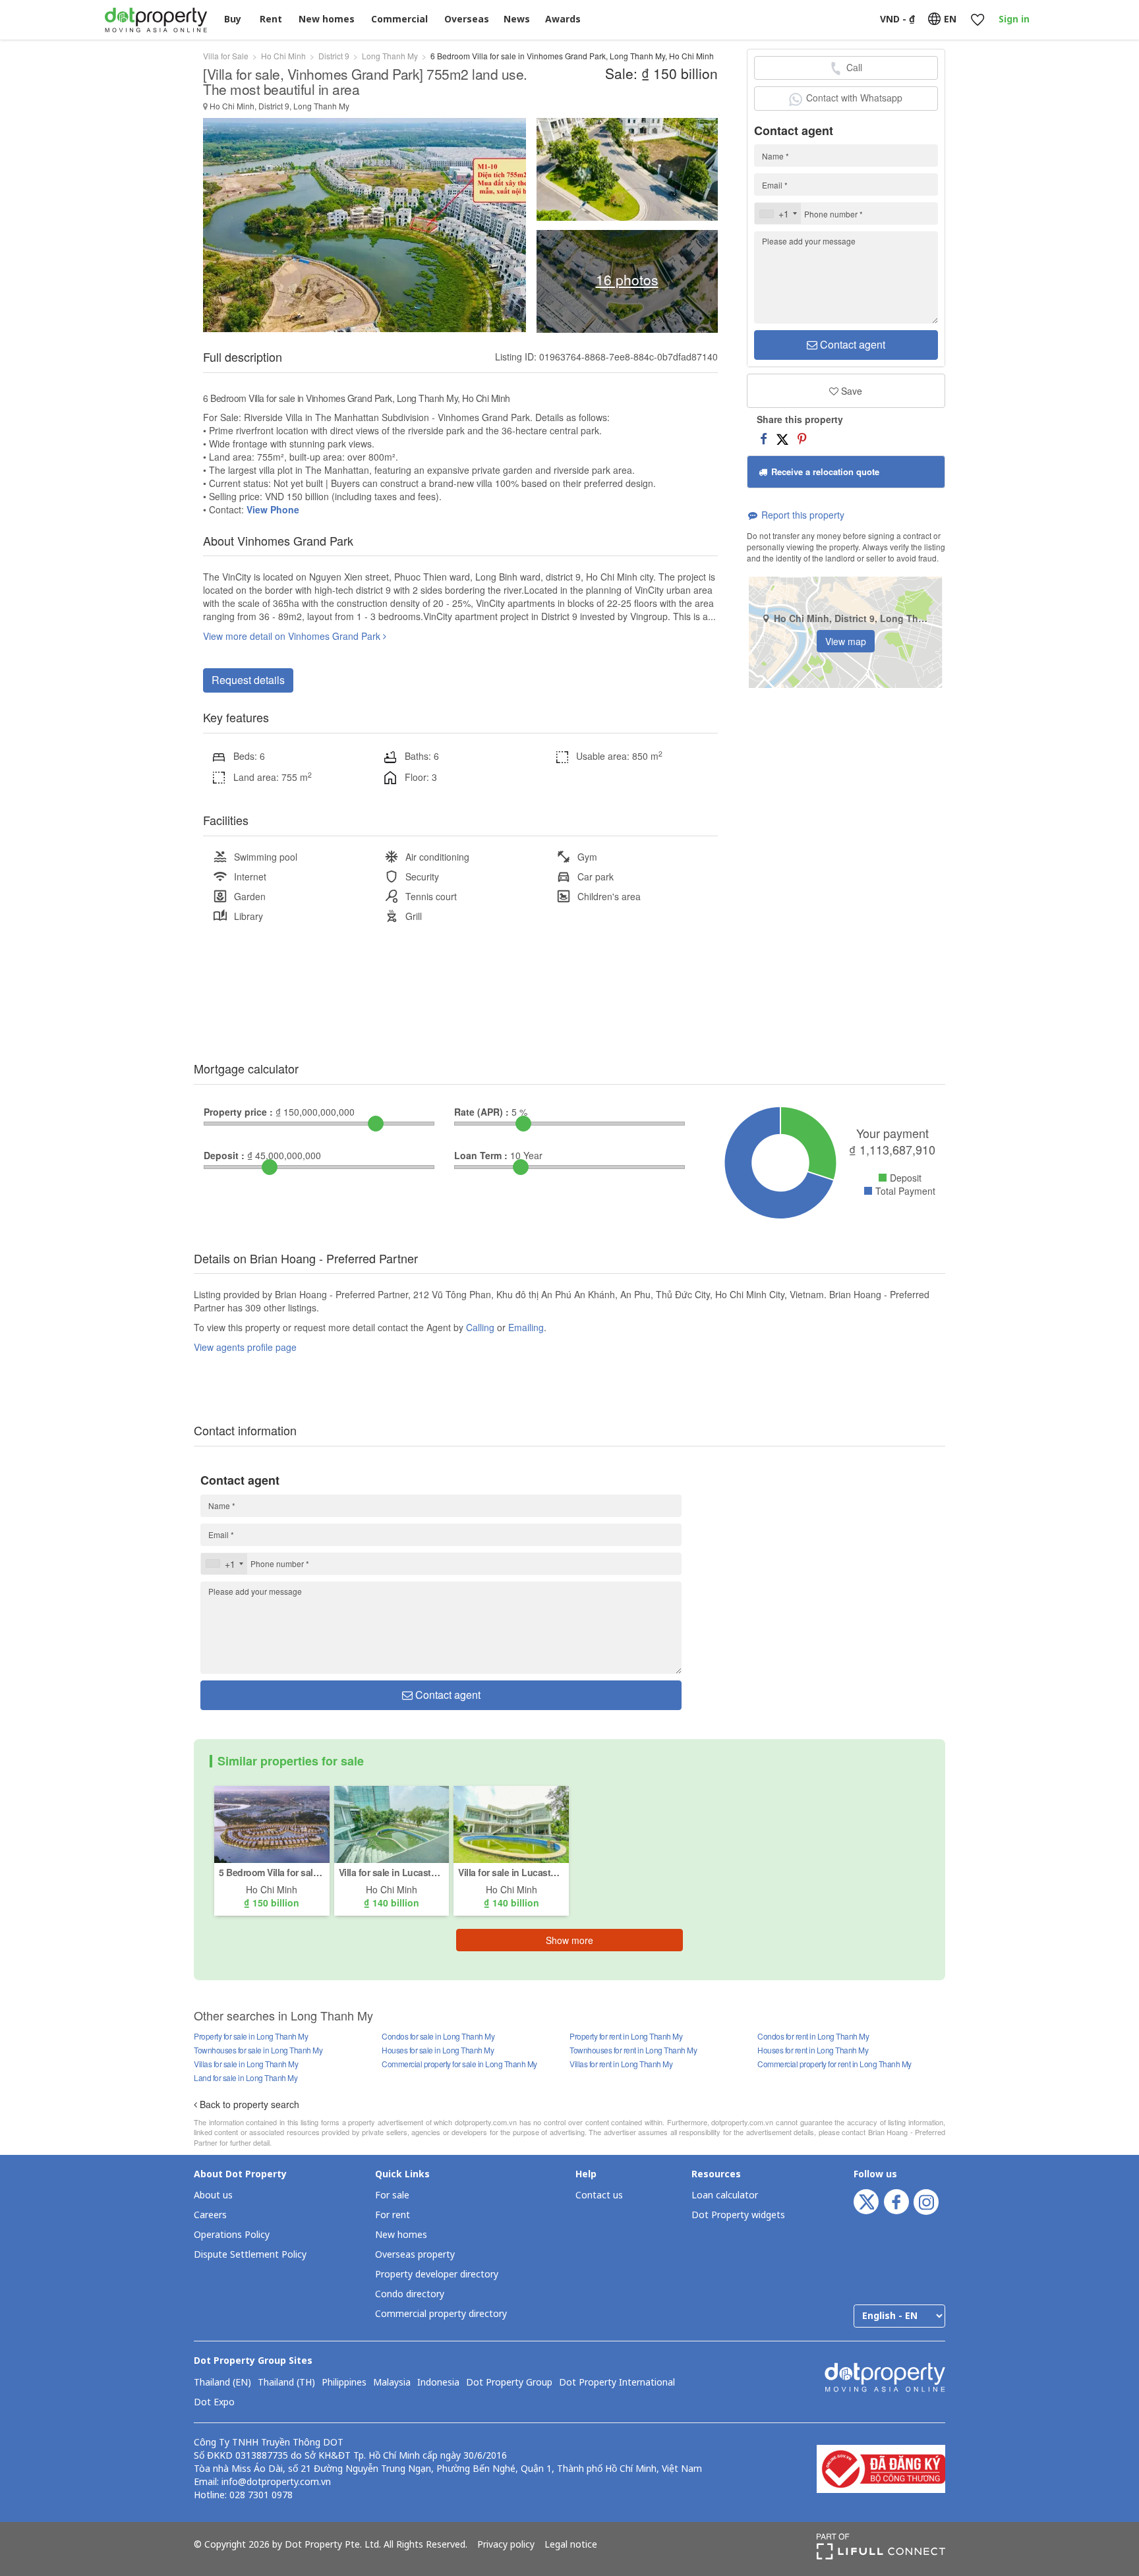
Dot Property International (617, 2383)
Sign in (1014, 19)
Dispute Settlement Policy (250, 2255)
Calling (480, 1327)
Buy (233, 19)
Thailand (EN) (222, 2383)
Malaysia (392, 2383)
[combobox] (778, 214)
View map (846, 641)
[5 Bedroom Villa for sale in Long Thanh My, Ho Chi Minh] (272, 1823)
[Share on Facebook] (764, 438)
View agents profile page (245, 1347)
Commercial (399, 19)
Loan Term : (481, 1155)
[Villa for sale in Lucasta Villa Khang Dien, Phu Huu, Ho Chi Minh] (392, 1823)
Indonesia (438, 2383)
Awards (563, 19)
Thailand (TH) (286, 2383)
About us (213, 2195)
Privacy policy (506, 2545)
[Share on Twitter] (782, 438)
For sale (392, 2195)
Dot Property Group (509, 2383)
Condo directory (410, 2294)
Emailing (526, 1327)
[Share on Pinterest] (802, 438)
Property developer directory (437, 2275)
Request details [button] (248, 680)
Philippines (344, 2383)
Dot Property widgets (738, 2215)
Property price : (238, 1112)
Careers (210, 2215)
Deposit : (224, 1155)
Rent (271, 19)
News (517, 19)
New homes (327, 19)
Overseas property (415, 2255)
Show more (569, 1940)
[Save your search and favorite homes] (977, 20)
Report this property (802, 515)
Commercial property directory (441, 2314)
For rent (393, 2215)
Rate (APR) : (482, 1112)
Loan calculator (725, 2195)
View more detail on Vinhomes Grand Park (293, 636)
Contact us (599, 2195)
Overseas (467, 19)
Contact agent (851, 344)
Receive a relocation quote (824, 472)
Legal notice (571, 2545)
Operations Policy (232, 2235)
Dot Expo (214, 2403)
